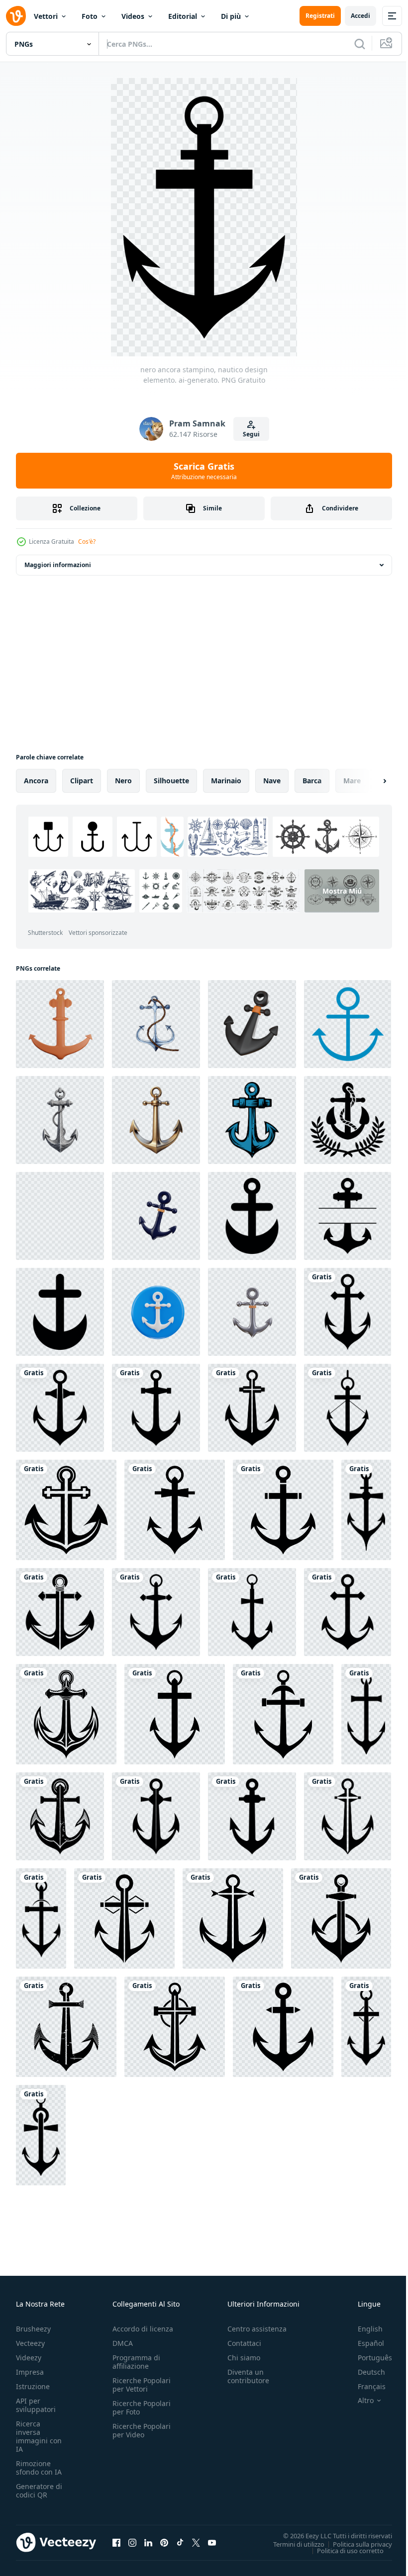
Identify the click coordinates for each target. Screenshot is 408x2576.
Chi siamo (244, 2358)
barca (312, 781)
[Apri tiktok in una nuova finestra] (180, 2542)
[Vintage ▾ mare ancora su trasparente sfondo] (60, 1120)
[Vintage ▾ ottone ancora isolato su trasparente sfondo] (156, 1120)
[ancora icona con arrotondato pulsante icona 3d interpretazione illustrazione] (156, 1312)
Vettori (46, 16)
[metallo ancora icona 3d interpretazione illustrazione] (252, 1312)
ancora (36, 781)
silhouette (171, 781)
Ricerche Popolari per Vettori (142, 2385)
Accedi (360, 16)
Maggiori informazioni (58, 565)
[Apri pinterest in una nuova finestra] (164, 2542)
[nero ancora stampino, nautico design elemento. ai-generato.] (348, 1312)
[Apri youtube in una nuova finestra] (212, 2542)
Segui (251, 434)
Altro (358, 2401)
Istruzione (33, 2386)
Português (367, 2358)
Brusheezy (33, 2329)
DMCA (123, 2343)
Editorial (183, 16)
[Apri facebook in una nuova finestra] (116, 2542)
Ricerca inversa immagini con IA (39, 2436)
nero (123, 781)
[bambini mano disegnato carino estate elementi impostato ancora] (348, 1024)
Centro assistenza (257, 2329)
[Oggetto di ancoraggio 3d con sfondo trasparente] (60, 1024)
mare (352, 781)
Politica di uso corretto (343, 2550)
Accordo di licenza (143, 2329)
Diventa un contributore (248, 2376)
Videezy (29, 2358)
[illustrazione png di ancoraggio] (252, 1120)
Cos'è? (87, 541)
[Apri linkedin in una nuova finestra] (148, 2542)
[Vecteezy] (16, 16)
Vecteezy (30, 2343)
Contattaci (244, 2343)
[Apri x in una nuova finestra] (196, 2542)
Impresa (30, 2372)
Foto (90, 16)
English (363, 2329)
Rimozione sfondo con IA (39, 2468)
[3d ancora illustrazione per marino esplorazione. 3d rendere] (252, 1024)
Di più (231, 16)
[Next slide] (369, 781)
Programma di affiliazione (136, 2362)
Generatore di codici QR (39, 2491)
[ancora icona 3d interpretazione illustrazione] (156, 1216)
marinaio (226, 781)
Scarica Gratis (204, 471)
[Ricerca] (360, 44)
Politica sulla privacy (355, 2544)
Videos (133, 16)
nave (272, 781)
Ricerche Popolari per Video (142, 2430)
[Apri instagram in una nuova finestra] (132, 2542)
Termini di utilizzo (291, 2544)
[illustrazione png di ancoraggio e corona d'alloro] (348, 1120)
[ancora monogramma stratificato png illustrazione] (348, 1216)
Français (364, 2386)
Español (363, 2343)
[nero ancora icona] (252, 1216)
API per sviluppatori (36, 2405)
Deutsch (364, 2372)
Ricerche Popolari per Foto (142, 2408)
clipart (82, 781)
